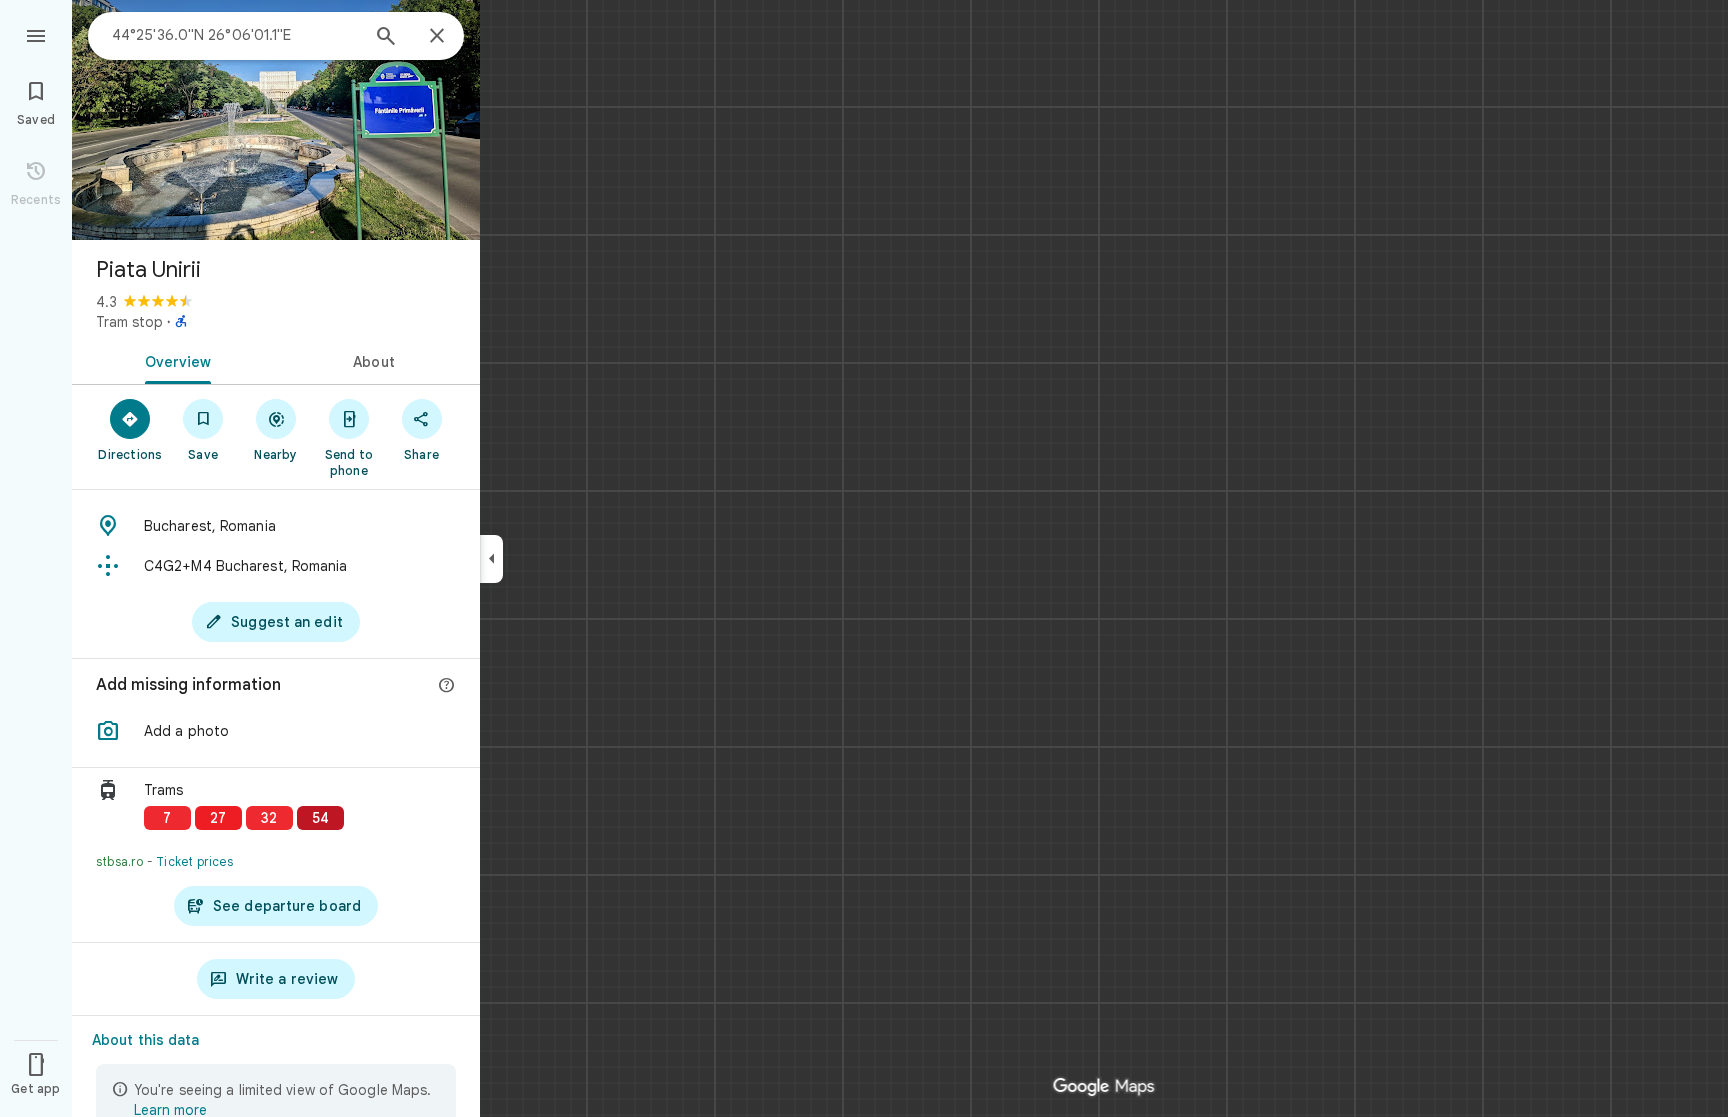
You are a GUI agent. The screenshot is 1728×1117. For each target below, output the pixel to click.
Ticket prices (194, 861)
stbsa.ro (120, 861)
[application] (864, 558)
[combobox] (235, 35)
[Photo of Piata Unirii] (276, 120)
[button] (276, 731)
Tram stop (129, 322)
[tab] (174, 360)
